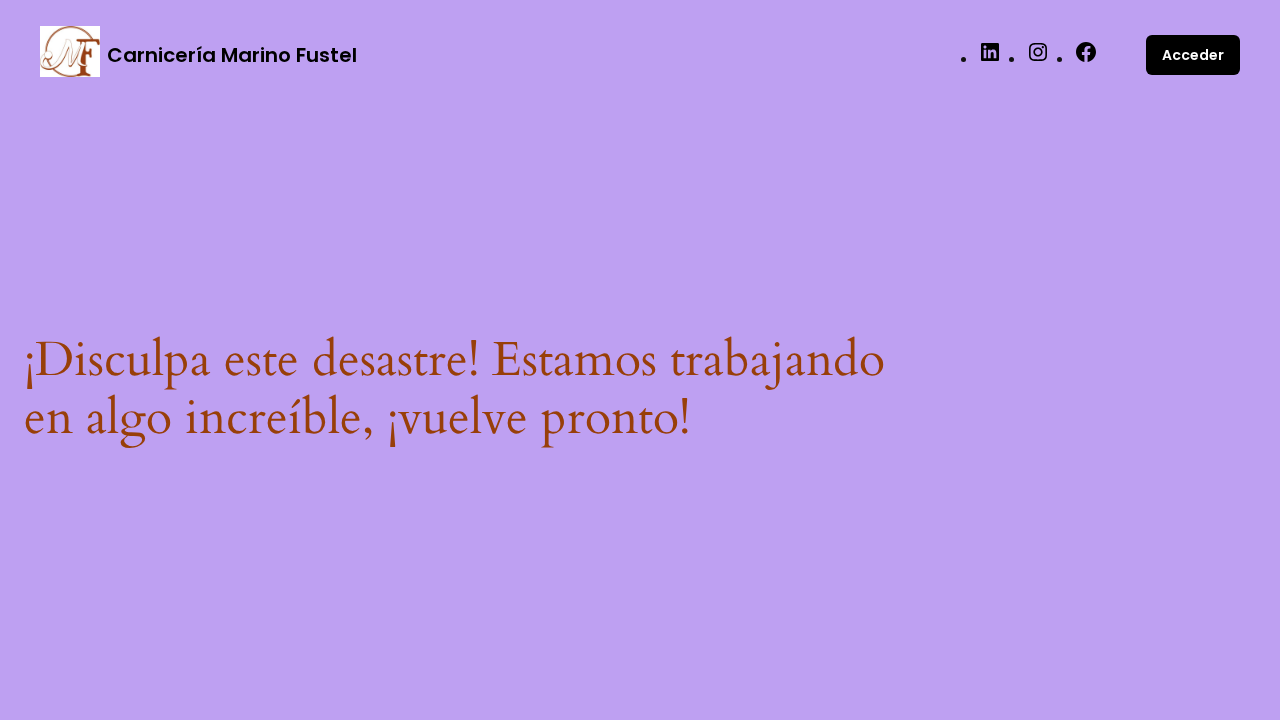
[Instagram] (1038, 58)
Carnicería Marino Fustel (232, 55)
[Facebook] (1086, 58)
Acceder (1193, 55)
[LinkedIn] (990, 58)
